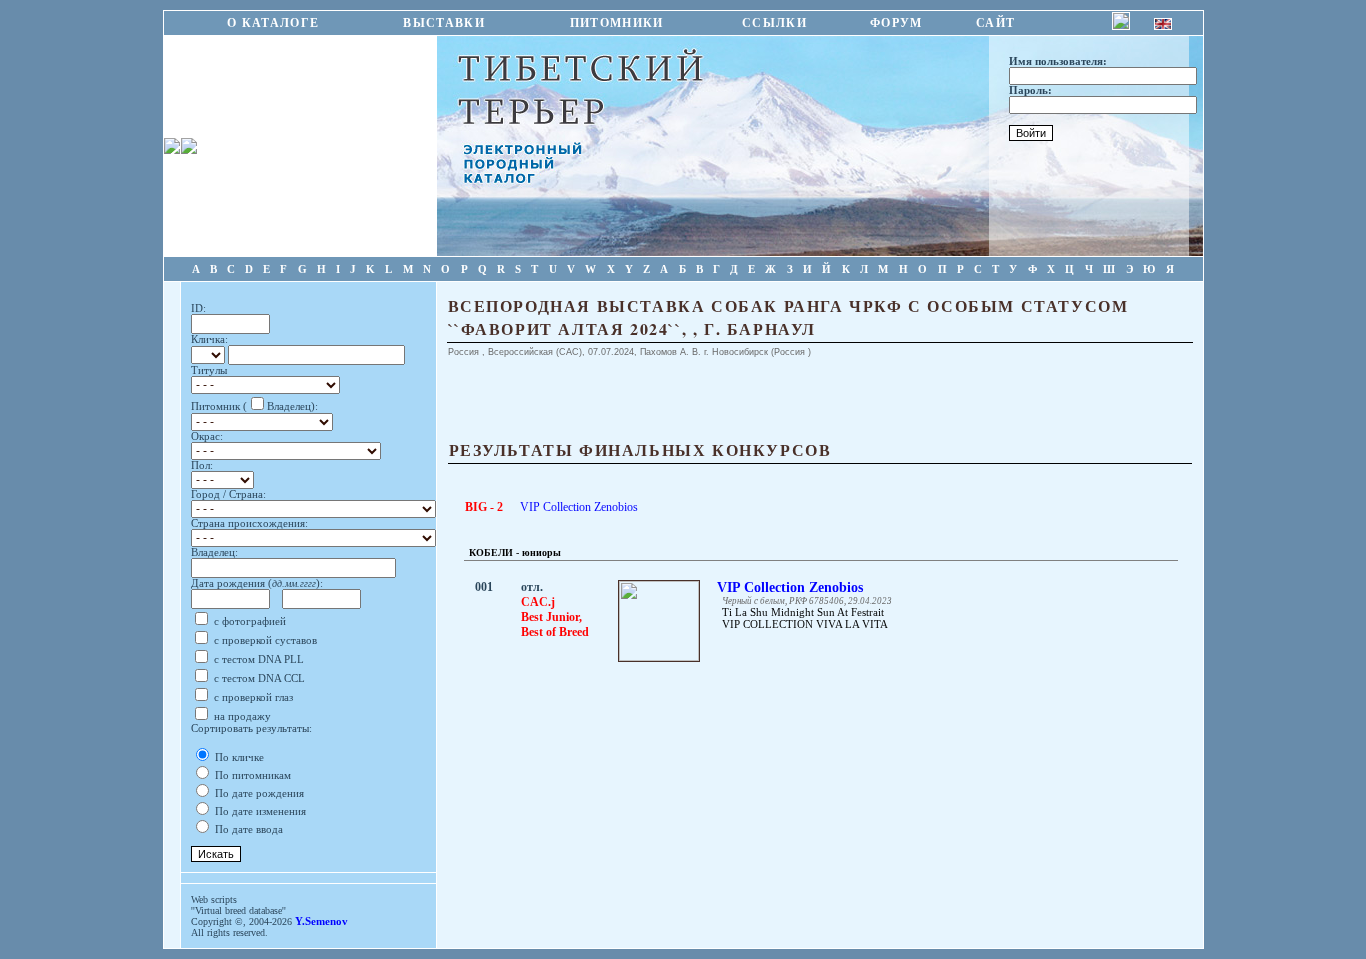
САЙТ (996, 23)
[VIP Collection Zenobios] (659, 657)
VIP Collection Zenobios (579, 507)
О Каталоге (273, 23)
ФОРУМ (896, 23)
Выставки (444, 23)
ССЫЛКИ (775, 23)
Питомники (616, 23)
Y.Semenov (321, 921)
